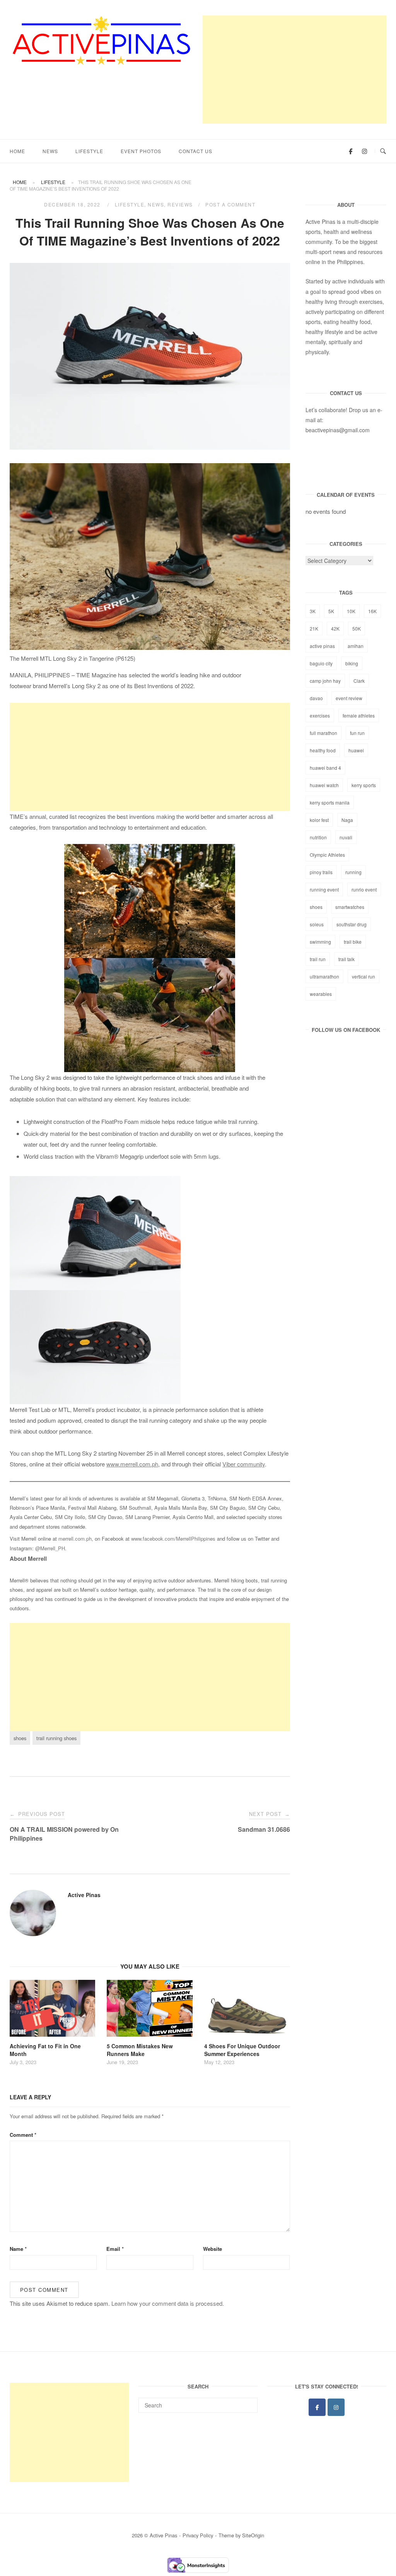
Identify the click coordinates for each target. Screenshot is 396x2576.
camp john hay (325, 681)
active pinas (322, 646)
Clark (359, 681)
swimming (320, 942)
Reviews (180, 204)
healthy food (323, 750)
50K (357, 628)
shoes (20, 1738)
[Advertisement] (294, 70)
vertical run (364, 976)
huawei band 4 (325, 768)
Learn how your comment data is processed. (168, 2303)
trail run (318, 959)
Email (115, 2249)
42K (335, 628)
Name (18, 2249)
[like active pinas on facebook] (351, 151)
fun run (357, 733)
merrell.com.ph (75, 1539)
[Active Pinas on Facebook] (317, 2407)
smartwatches (350, 907)
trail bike (353, 942)
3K (313, 611)
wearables (321, 994)
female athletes (359, 715)
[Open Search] (383, 151)
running (353, 872)
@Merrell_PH (50, 1548)
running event (324, 889)
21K (314, 628)
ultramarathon (324, 976)
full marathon (323, 733)
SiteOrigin (253, 2535)
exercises (320, 715)
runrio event (364, 889)
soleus (317, 924)
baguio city (321, 663)
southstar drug (352, 924)
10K (351, 611)
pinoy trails (321, 872)
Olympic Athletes (327, 855)
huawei (356, 750)
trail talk (346, 959)
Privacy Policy (198, 2535)
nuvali (346, 837)
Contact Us (195, 151)
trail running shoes (56, 1738)
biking (352, 663)
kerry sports (364, 785)
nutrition (318, 837)
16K (372, 611)
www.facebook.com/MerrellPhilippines (173, 1539)
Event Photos (141, 151)
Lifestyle (89, 151)
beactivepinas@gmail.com (338, 430)
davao (316, 698)
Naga (347, 820)
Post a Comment (230, 204)
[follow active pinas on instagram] (364, 151)
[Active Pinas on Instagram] (336, 2407)
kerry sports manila (330, 802)
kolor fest (319, 820)
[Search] (249, 2402)
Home (17, 151)
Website (213, 2249)
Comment (23, 2135)
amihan (356, 646)
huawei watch (324, 785)
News (50, 151)
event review (349, 698)
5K (331, 611)
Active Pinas (84, 1895)
